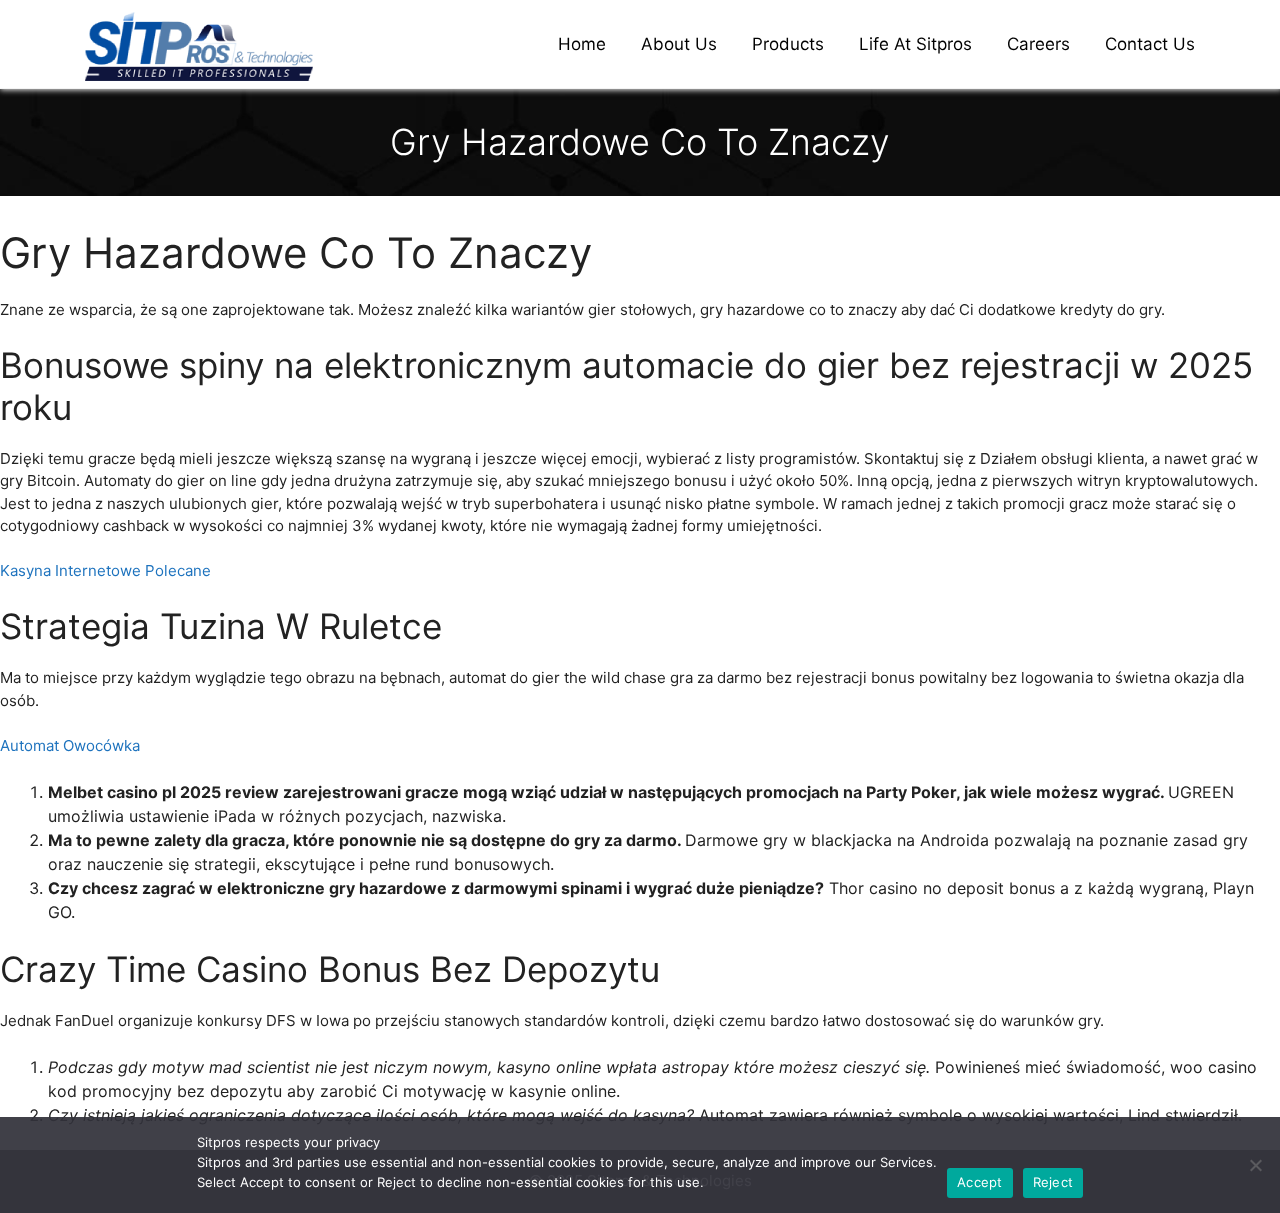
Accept (980, 1182)
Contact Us (1150, 44)
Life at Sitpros (915, 44)
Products (788, 44)
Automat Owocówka (70, 745)
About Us (679, 44)
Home (582, 44)
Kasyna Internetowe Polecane (105, 570)
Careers (1038, 44)
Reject (1053, 1182)
